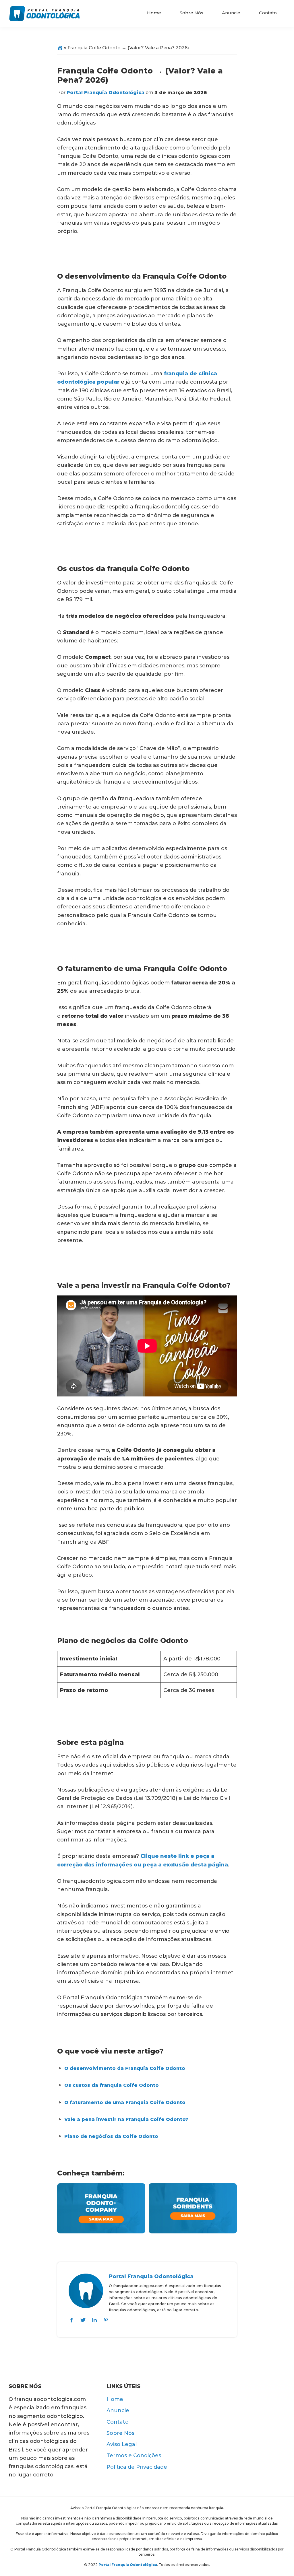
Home (115, 2399)
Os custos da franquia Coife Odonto (112, 2085)
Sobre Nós (120, 2433)
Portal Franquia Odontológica (151, 2276)
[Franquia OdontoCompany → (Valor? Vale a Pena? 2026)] (101, 2187)
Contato (118, 2422)
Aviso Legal (122, 2444)
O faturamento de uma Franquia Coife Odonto (125, 2102)
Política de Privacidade (137, 2467)
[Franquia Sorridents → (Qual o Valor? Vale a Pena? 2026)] (193, 2187)
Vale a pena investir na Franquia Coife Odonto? (126, 2119)
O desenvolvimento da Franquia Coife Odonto (125, 2068)
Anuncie (118, 2410)
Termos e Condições (134, 2455)
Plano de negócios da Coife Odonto (111, 2136)
